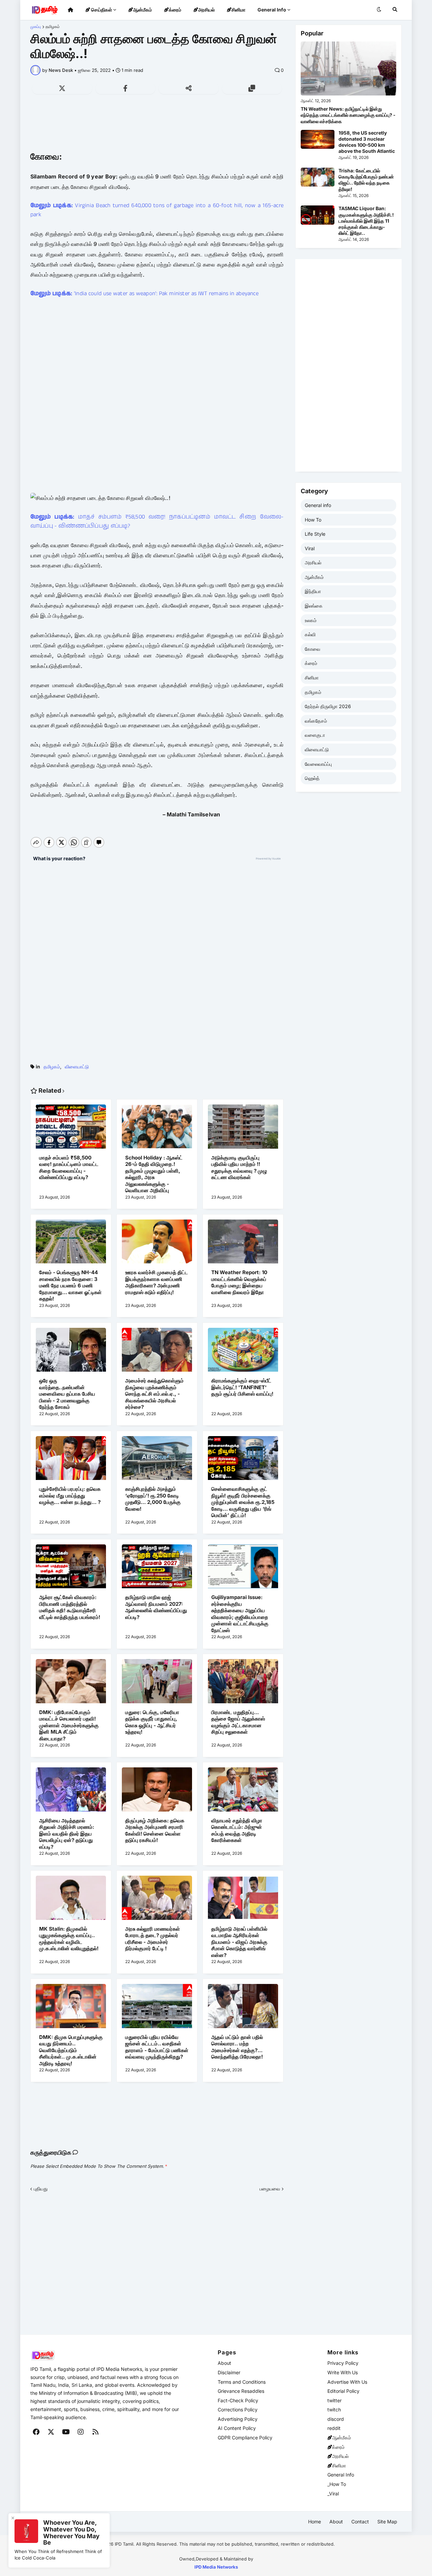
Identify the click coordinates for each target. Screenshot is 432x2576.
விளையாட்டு (77, 1067)
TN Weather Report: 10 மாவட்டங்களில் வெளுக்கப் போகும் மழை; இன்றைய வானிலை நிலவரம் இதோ (239, 1282)
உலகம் (311, 620)
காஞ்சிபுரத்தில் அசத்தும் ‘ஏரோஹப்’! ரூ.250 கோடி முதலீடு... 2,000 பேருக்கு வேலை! (153, 1499)
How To (313, 520)
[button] (379, 10)
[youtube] (66, 2432)
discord (336, 2419)
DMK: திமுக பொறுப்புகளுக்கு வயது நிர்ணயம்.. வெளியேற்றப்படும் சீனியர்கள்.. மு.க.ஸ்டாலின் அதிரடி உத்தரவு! (71, 2050)
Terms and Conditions (242, 2382)
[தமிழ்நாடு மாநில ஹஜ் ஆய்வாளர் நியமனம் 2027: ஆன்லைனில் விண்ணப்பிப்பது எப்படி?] (157, 1569)
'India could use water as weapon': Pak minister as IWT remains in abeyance (144, 293)
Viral (310, 548)
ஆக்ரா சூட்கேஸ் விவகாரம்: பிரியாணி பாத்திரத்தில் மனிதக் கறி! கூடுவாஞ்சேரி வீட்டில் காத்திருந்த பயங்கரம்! (70, 1607)
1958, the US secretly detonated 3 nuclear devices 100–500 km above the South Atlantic (367, 142)
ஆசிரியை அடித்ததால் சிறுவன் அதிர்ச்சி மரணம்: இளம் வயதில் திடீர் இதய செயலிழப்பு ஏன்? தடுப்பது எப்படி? (67, 1834)
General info (318, 505)
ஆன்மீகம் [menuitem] (142, 10)
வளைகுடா (315, 735)
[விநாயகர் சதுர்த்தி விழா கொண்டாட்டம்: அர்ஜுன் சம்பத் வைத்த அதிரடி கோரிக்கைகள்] (243, 1792)
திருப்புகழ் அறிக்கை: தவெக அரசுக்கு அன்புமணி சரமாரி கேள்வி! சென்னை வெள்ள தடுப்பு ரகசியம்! (155, 1830)
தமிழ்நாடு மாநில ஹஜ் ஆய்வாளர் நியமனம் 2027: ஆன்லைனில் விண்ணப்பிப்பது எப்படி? (156, 1607)
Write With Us (343, 2372)
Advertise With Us (347, 2382)
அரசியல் (313, 563)
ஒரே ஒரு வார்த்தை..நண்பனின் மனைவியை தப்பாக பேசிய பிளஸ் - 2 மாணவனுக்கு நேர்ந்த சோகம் (67, 1394)
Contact (360, 2522)
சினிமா (312, 678)
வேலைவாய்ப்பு (318, 764)
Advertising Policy (238, 2419)
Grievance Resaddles (241, 2391)
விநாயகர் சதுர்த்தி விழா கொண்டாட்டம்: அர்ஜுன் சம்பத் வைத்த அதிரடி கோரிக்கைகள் (237, 1830)
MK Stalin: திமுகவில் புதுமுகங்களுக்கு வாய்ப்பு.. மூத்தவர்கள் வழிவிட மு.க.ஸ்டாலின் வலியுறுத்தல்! (69, 1939)
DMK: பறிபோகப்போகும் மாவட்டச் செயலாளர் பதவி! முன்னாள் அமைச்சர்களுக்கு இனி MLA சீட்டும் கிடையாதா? (69, 1725)
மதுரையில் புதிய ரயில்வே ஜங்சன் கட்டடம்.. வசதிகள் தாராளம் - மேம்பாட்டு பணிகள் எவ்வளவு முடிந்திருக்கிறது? (157, 2047)
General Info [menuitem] (272, 10)
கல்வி (310, 634)
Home (315, 2522)
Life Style (315, 534)
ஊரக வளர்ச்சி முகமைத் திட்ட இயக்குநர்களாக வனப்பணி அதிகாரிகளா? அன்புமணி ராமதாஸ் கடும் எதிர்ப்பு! (157, 1282)
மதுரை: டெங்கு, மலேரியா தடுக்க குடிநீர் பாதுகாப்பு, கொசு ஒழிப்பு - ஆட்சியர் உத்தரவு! (152, 1722)
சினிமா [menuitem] (238, 10)
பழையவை (270, 2189)
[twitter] (51, 2432)
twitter (334, 2400)
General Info (341, 2475)
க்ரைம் (311, 663)
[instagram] (81, 2432)
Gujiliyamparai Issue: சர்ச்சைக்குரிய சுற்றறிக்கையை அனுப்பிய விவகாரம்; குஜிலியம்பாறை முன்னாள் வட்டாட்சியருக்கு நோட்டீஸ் (240, 1614)
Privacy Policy (343, 2363)
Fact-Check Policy (238, 2400)
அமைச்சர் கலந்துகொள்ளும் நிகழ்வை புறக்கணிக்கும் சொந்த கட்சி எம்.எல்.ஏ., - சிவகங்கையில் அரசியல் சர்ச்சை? (154, 1394)
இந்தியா (313, 591)
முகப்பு (36, 27)
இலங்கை (314, 606)
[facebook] (36, 2432)
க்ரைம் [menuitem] (175, 10)
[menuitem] (71, 10)
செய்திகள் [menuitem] (101, 10)
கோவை (313, 649)
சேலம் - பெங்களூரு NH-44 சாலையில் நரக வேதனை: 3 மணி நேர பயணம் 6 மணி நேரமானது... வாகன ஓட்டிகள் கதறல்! (70, 1285)
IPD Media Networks (216, 2567)
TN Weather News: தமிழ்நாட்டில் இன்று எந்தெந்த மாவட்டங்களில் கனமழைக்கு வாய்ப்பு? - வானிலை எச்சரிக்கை (348, 115)
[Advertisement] (157, 126)
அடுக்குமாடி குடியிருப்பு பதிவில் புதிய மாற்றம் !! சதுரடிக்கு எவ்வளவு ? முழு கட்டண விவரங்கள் (239, 1168)
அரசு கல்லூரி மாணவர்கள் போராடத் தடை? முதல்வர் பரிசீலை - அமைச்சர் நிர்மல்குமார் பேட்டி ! (153, 1939)
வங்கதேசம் (316, 721)
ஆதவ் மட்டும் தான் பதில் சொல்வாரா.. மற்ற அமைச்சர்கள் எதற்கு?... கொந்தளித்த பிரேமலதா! (237, 2047)
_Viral (333, 2494)
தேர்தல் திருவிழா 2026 (328, 706)
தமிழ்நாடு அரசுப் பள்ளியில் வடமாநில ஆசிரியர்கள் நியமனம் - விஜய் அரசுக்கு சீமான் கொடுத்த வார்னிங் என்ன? (239, 1942)
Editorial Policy (343, 2391)
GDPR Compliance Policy (245, 2438)
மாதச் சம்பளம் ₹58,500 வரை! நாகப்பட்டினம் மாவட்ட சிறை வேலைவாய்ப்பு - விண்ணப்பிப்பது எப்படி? (157, 521)
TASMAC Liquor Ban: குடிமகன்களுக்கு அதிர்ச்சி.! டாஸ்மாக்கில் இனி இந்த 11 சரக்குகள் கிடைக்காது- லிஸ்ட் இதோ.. (366, 221)
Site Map (387, 2522)
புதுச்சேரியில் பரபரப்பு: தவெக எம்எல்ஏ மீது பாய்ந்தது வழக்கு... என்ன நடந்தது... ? (70, 1495)
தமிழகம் (53, 27)
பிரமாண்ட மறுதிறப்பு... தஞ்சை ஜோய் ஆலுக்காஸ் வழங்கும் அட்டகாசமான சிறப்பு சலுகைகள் (238, 1722)
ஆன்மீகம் (314, 577)
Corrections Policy (238, 2410)
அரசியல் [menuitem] (206, 10)
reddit (334, 2428)
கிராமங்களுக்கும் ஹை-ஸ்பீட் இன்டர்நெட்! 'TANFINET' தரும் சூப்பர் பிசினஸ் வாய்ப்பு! (242, 1387)
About (224, 2363)
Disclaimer (229, 2372)
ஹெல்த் (312, 778)
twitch (334, 2410)
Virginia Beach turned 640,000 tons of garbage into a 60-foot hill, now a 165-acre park (157, 210)
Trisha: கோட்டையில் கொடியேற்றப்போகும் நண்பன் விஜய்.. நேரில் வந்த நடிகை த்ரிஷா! (366, 180)
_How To (337, 2484)
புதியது (41, 2189)
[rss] (96, 2432)
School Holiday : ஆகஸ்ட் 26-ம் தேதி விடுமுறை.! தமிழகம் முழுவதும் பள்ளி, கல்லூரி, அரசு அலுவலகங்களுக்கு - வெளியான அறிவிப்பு (154, 1174)
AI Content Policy (237, 2428)
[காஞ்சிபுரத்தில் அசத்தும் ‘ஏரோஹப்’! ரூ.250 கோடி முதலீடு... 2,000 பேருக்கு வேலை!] (157, 1461)
